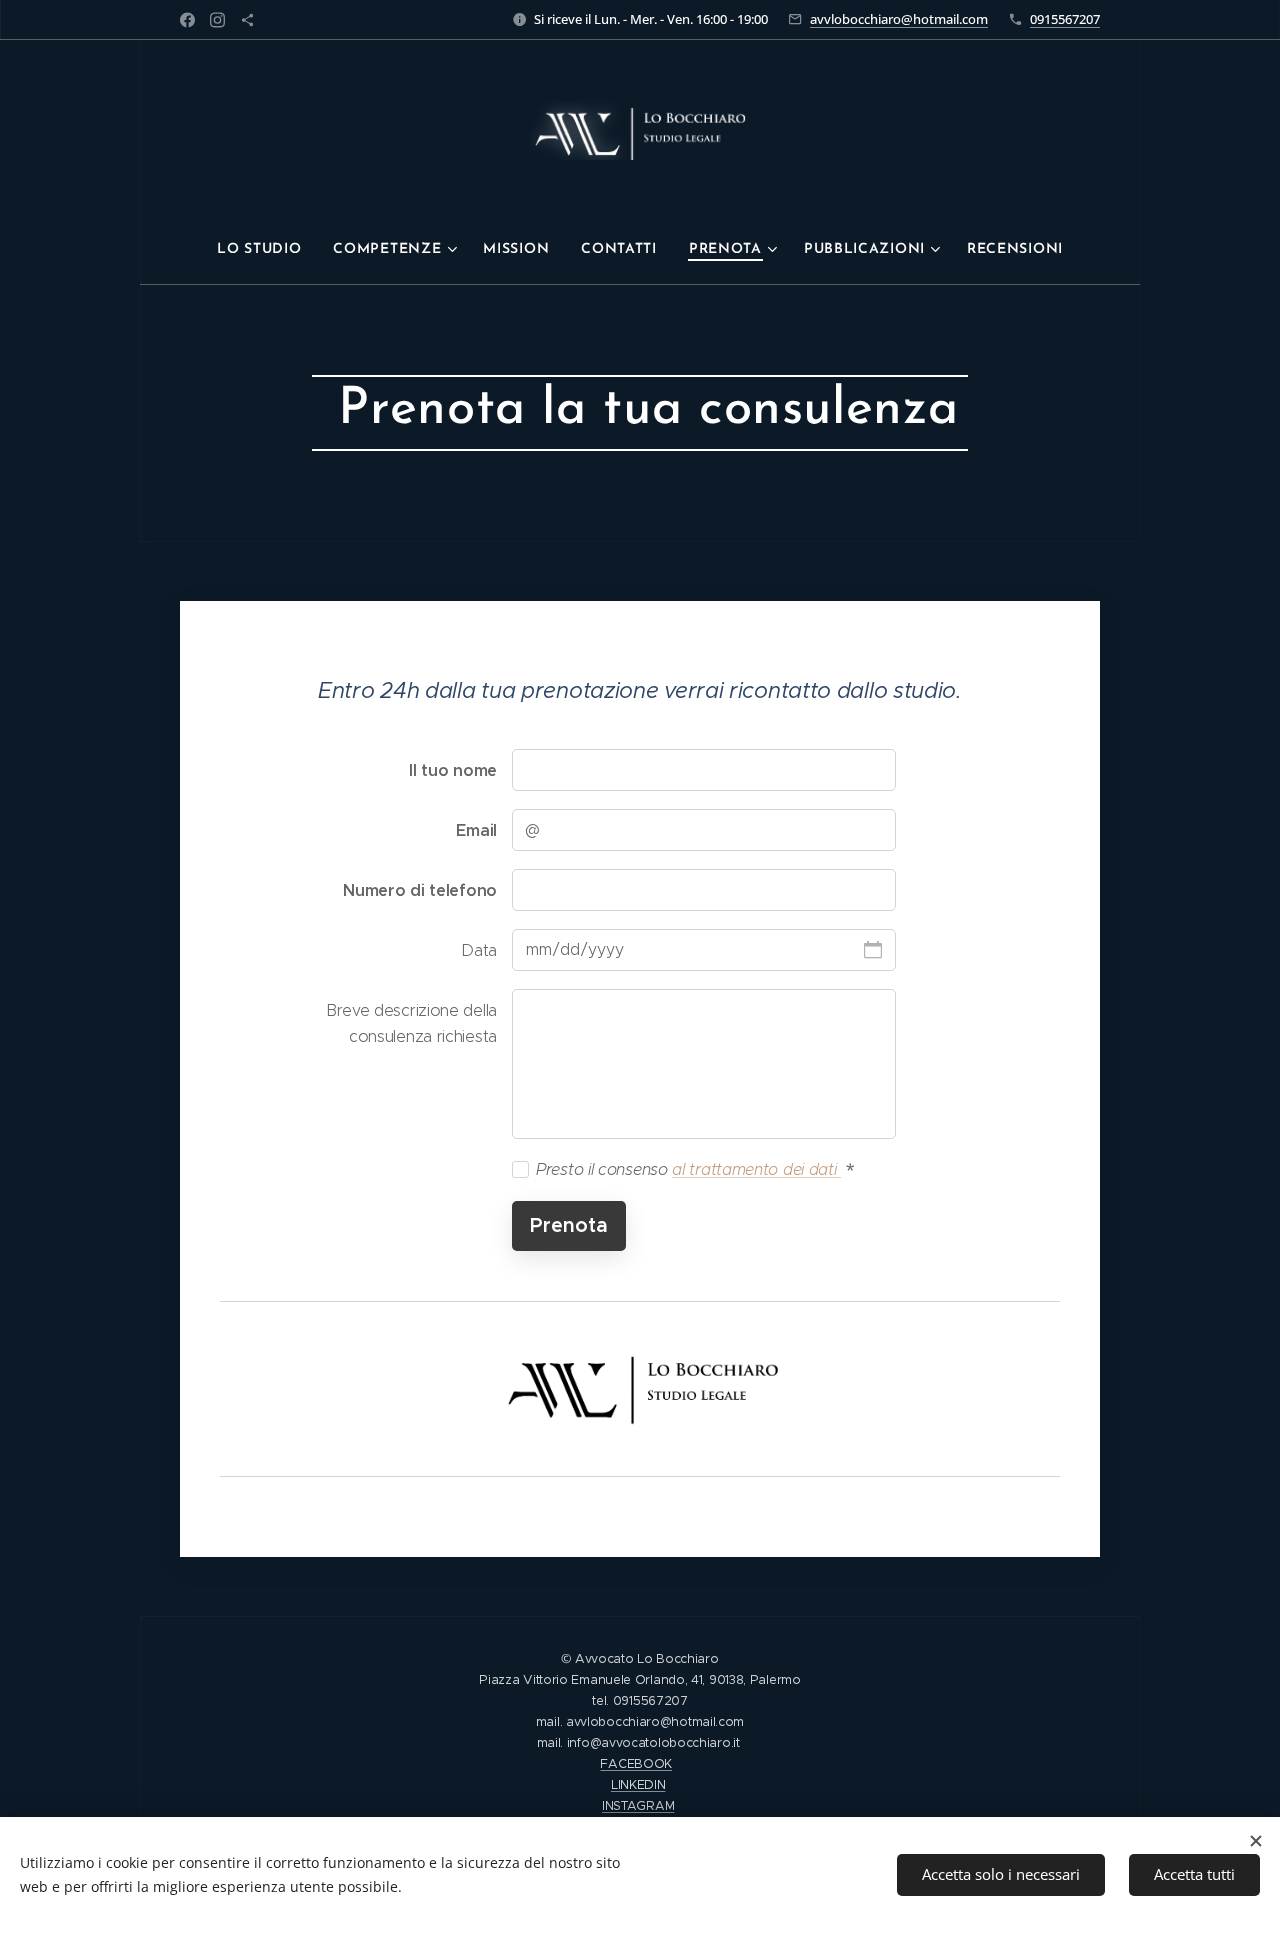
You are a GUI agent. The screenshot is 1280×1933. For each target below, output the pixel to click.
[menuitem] (267, 250)
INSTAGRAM (638, 1805)
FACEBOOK (636, 1763)
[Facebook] (187, 20)
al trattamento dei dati (756, 1169)
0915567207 (1065, 19)
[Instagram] (217, 20)
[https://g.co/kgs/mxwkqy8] (247, 20)
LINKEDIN (638, 1784)
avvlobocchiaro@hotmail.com (899, 19)
